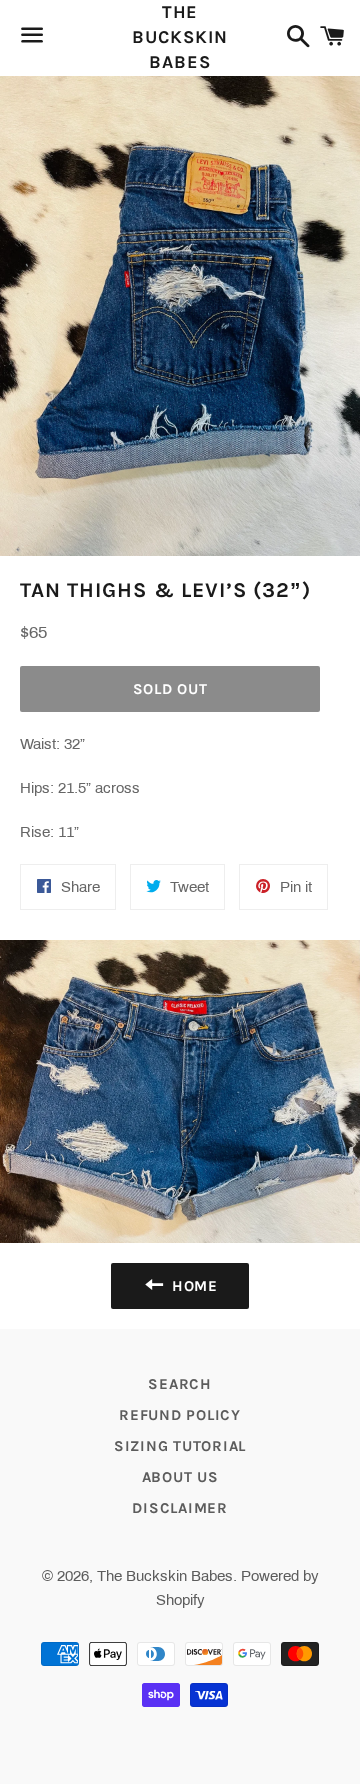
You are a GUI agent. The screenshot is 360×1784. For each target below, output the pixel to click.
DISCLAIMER (180, 1508)
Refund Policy (180, 1415)
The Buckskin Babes (179, 37)
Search (180, 1384)
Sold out (170, 689)
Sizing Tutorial (180, 1446)
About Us (180, 1477)
